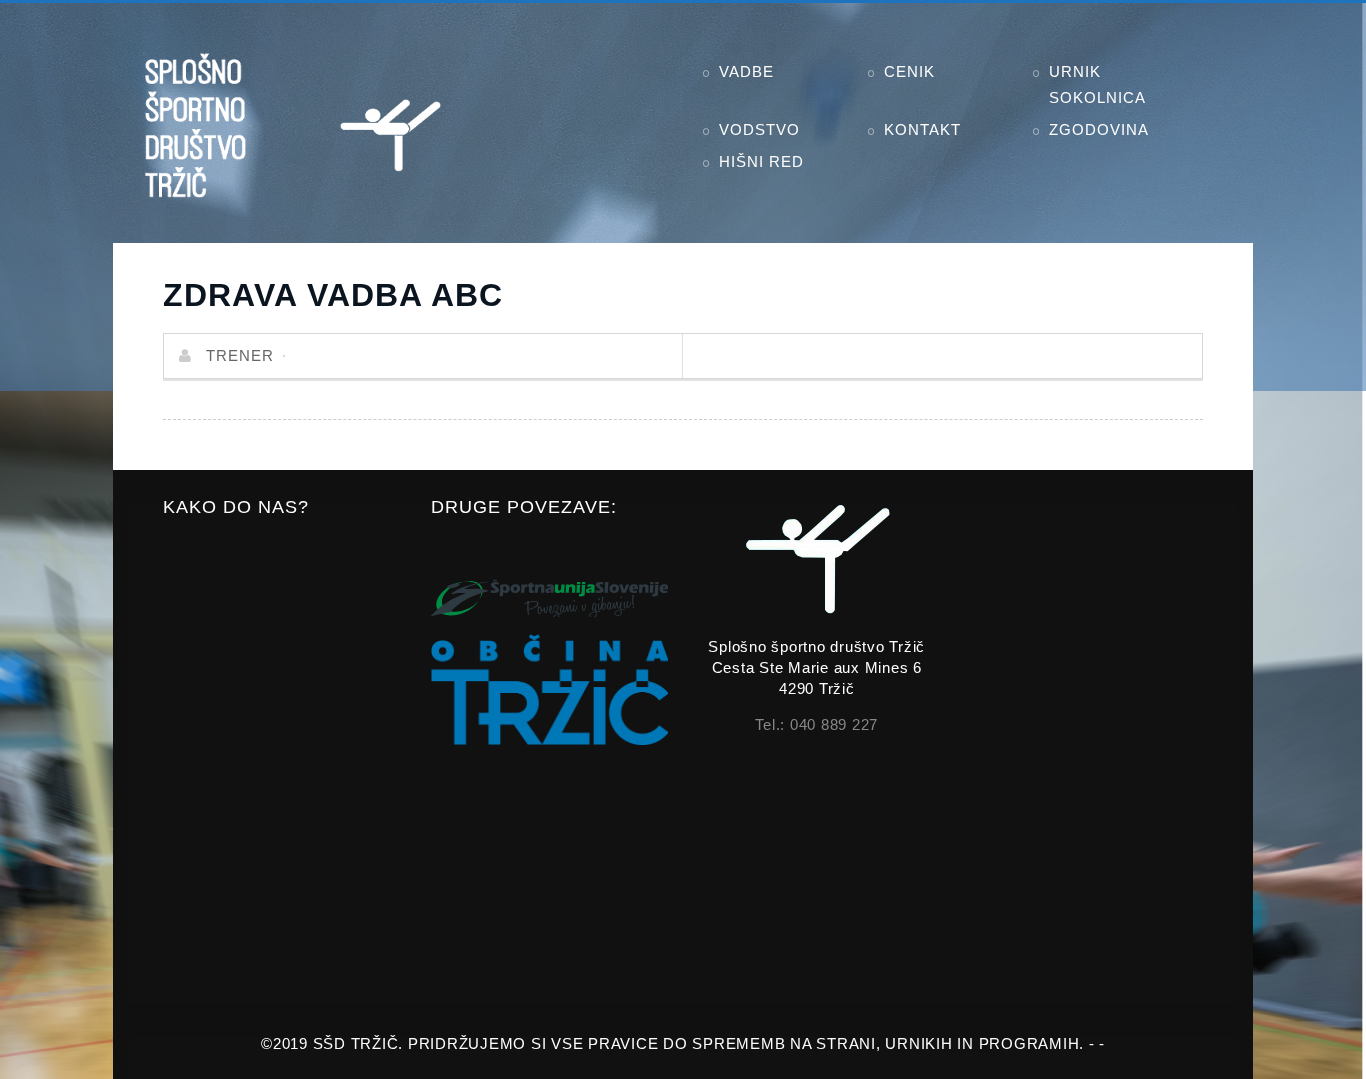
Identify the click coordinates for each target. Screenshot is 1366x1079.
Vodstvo (759, 129)
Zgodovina (1099, 129)
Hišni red (761, 161)
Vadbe (746, 71)
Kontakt (922, 129)
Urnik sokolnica (1097, 84)
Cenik (909, 71)
